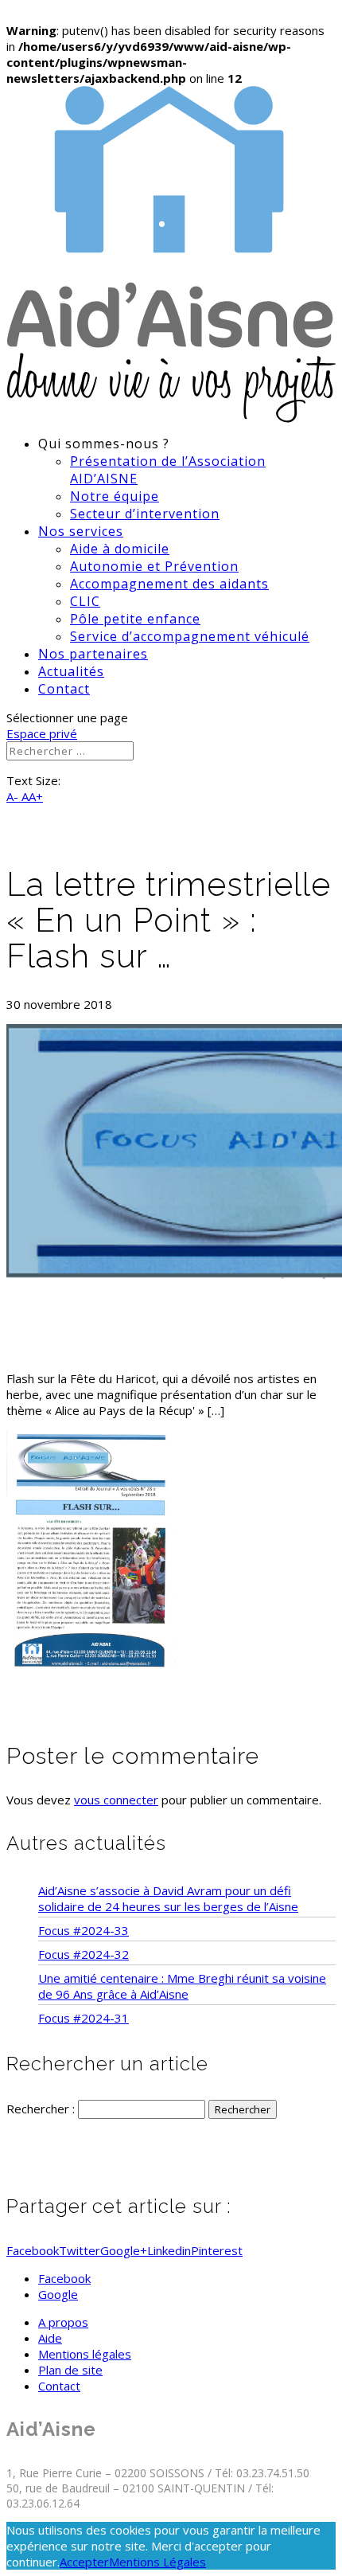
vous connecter (116, 1800)
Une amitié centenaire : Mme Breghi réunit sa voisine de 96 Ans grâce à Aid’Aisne (182, 1986)
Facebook (33, 2250)
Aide (50, 2338)
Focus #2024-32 (84, 1954)
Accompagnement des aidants (169, 584)
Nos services (81, 531)
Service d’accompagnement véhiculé (190, 636)
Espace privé (42, 733)
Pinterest (217, 2250)
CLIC (85, 601)
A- (14, 796)
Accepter (84, 2562)
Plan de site (70, 2370)
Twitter (80, 2250)
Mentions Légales (157, 2562)
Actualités (71, 671)
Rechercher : (41, 2109)
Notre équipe (115, 496)
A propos (63, 2322)
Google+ (124, 2250)
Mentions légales (85, 2354)
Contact (64, 689)
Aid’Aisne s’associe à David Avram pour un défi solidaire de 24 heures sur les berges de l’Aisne (168, 1898)
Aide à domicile (120, 549)
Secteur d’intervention (145, 514)
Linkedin (169, 2250)
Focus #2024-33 (84, 1930)
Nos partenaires (93, 654)
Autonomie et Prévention (154, 566)
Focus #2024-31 (84, 2018)
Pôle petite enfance (135, 619)
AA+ (32, 796)
